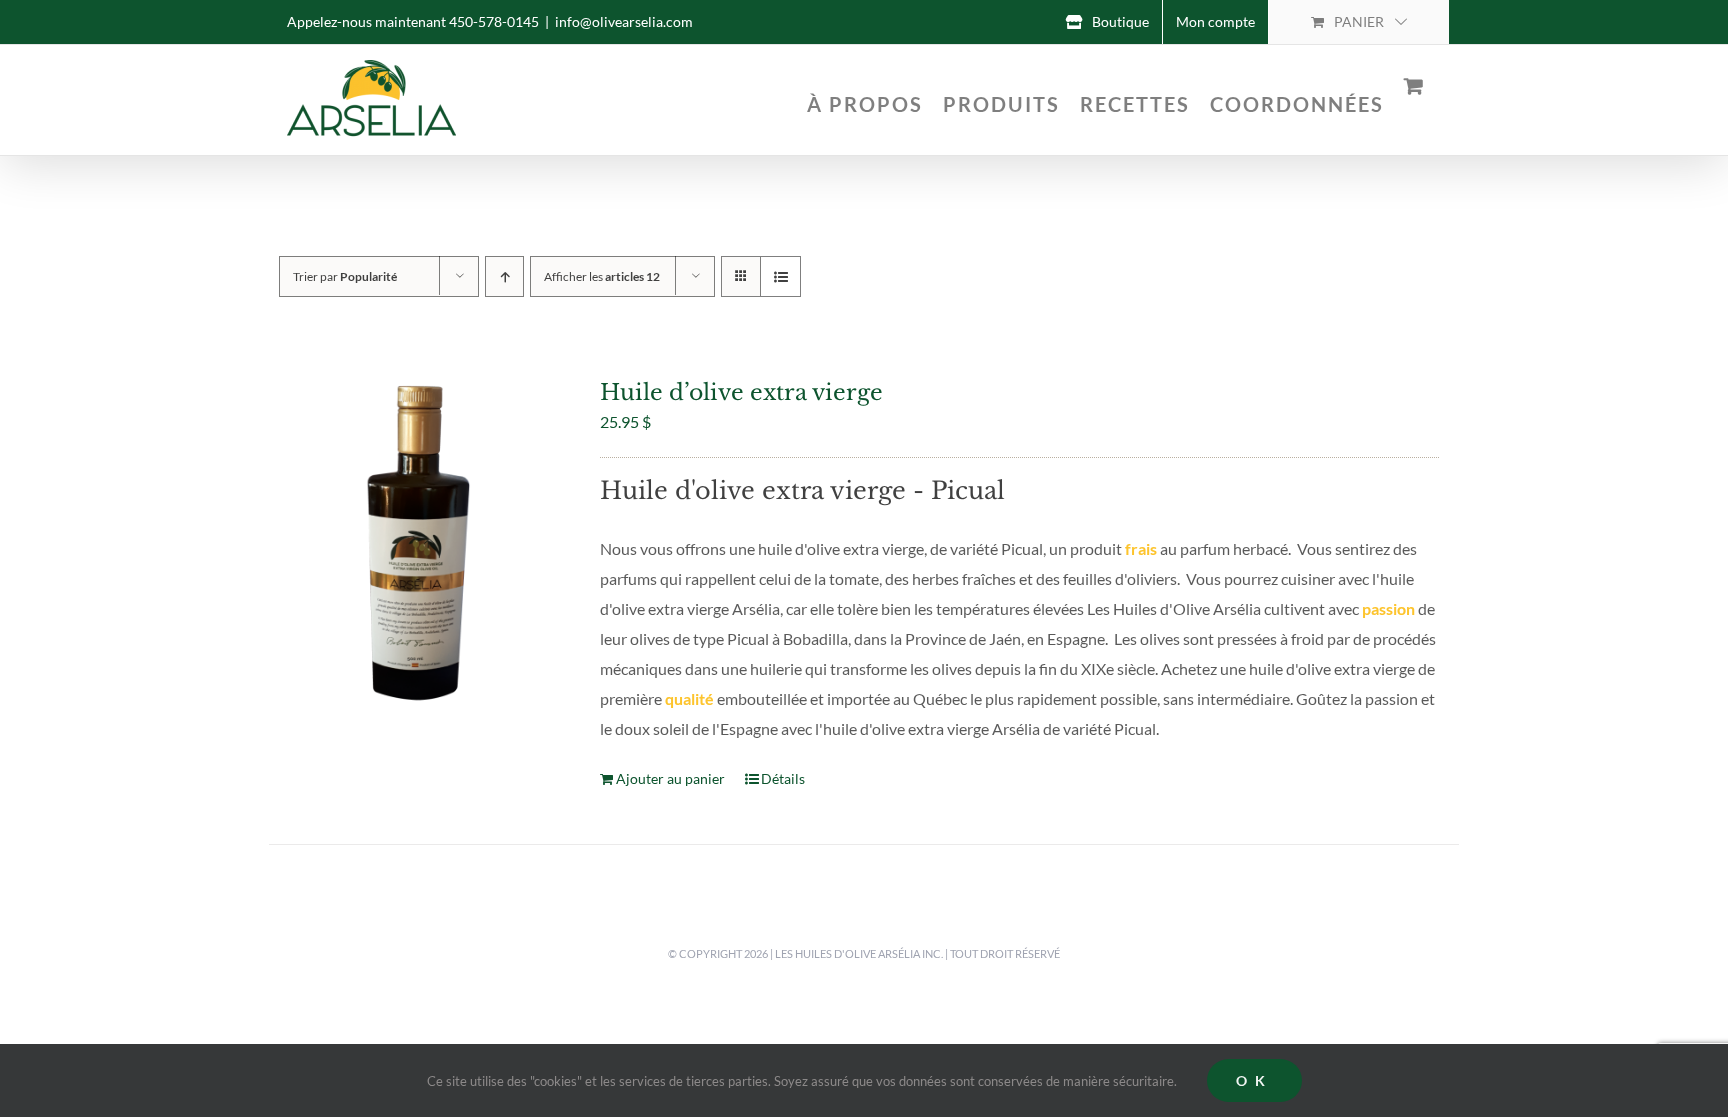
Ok (1254, 1080)
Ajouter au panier (670, 778)
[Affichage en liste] (780, 276)
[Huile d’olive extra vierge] (421, 542)
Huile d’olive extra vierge (741, 392)
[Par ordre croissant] (504, 276)
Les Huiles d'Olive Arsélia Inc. (859, 953)
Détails (783, 778)
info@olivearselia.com (624, 21)
